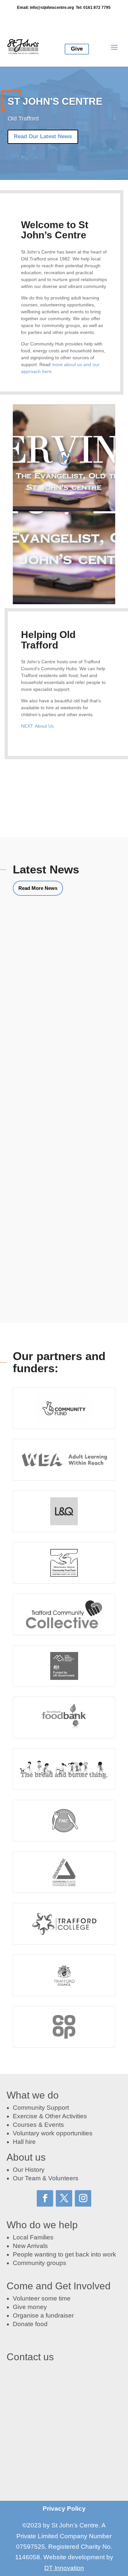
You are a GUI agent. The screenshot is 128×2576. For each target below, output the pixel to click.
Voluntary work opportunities (53, 2133)
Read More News (38, 888)
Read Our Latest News (43, 136)
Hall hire (24, 2142)
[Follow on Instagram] (83, 2198)
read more (38, 1005)
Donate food (30, 2324)
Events (54, 2125)
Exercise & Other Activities (50, 2116)
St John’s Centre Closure (59, 983)
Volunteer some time (42, 2298)
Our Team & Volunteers (46, 2178)
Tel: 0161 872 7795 (93, 8)
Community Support (41, 2108)
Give (77, 49)
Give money (30, 2307)
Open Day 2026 (46, 1111)
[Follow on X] (64, 2198)
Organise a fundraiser (43, 2315)
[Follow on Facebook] (45, 2198)
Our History (29, 2170)
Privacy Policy (64, 2509)
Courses (25, 2125)
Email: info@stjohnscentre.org (45, 8)
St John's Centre (55, 101)
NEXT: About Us (37, 726)
